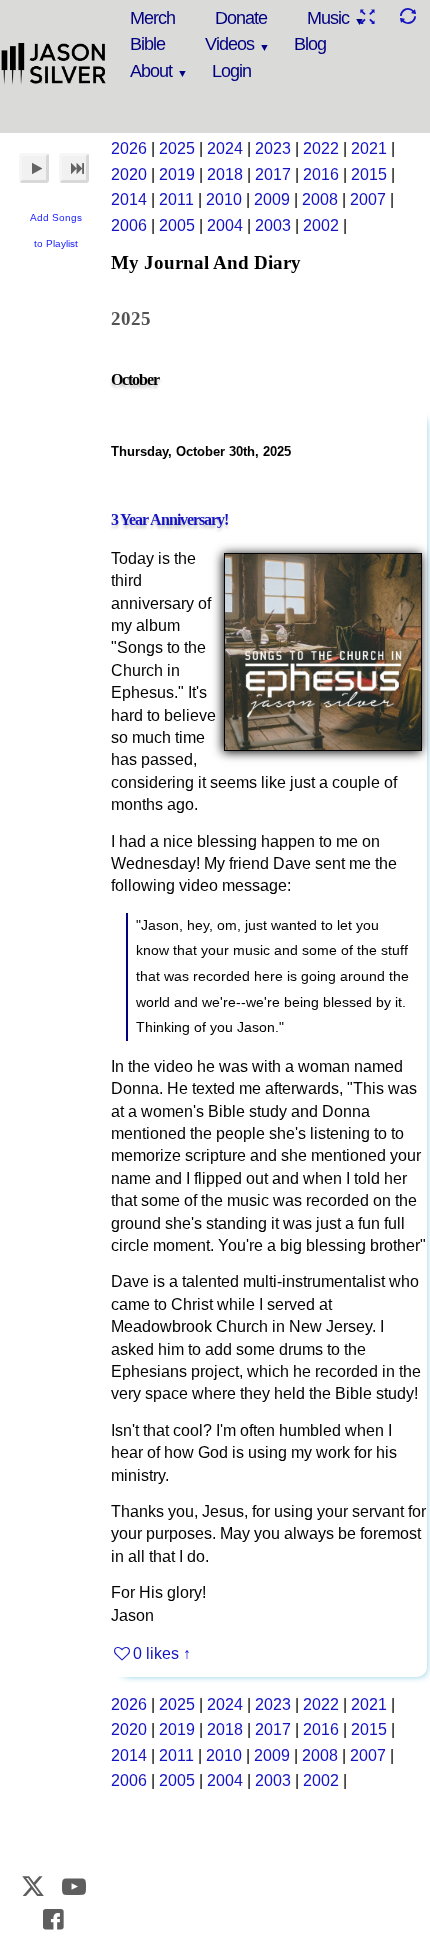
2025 (177, 148)
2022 (321, 148)
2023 (273, 148)
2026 (129, 148)
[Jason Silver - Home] (54, 65)
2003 (273, 225)
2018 (225, 174)
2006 (129, 225)
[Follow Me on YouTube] (74, 1886)
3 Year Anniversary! (169, 519)
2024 (225, 148)
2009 (272, 199)
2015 (369, 174)
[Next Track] (74, 168)
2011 (176, 199)
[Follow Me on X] (34, 1886)
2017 (273, 174)
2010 (224, 199)
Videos (229, 44)
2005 (177, 225)
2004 (225, 225)
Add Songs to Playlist (56, 230)
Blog (310, 44)
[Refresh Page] (407, 16)
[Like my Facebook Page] (54, 1919)
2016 (321, 174)
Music (328, 18)
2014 (129, 199)
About (151, 71)
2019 (177, 174)
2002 (321, 225)
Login (231, 71)
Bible (147, 44)
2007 (368, 199)
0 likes (156, 1653)
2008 (320, 199)
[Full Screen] (367, 16)
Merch (152, 18)
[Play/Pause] (34, 168)
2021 (369, 148)
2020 (129, 174)
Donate (241, 18)
